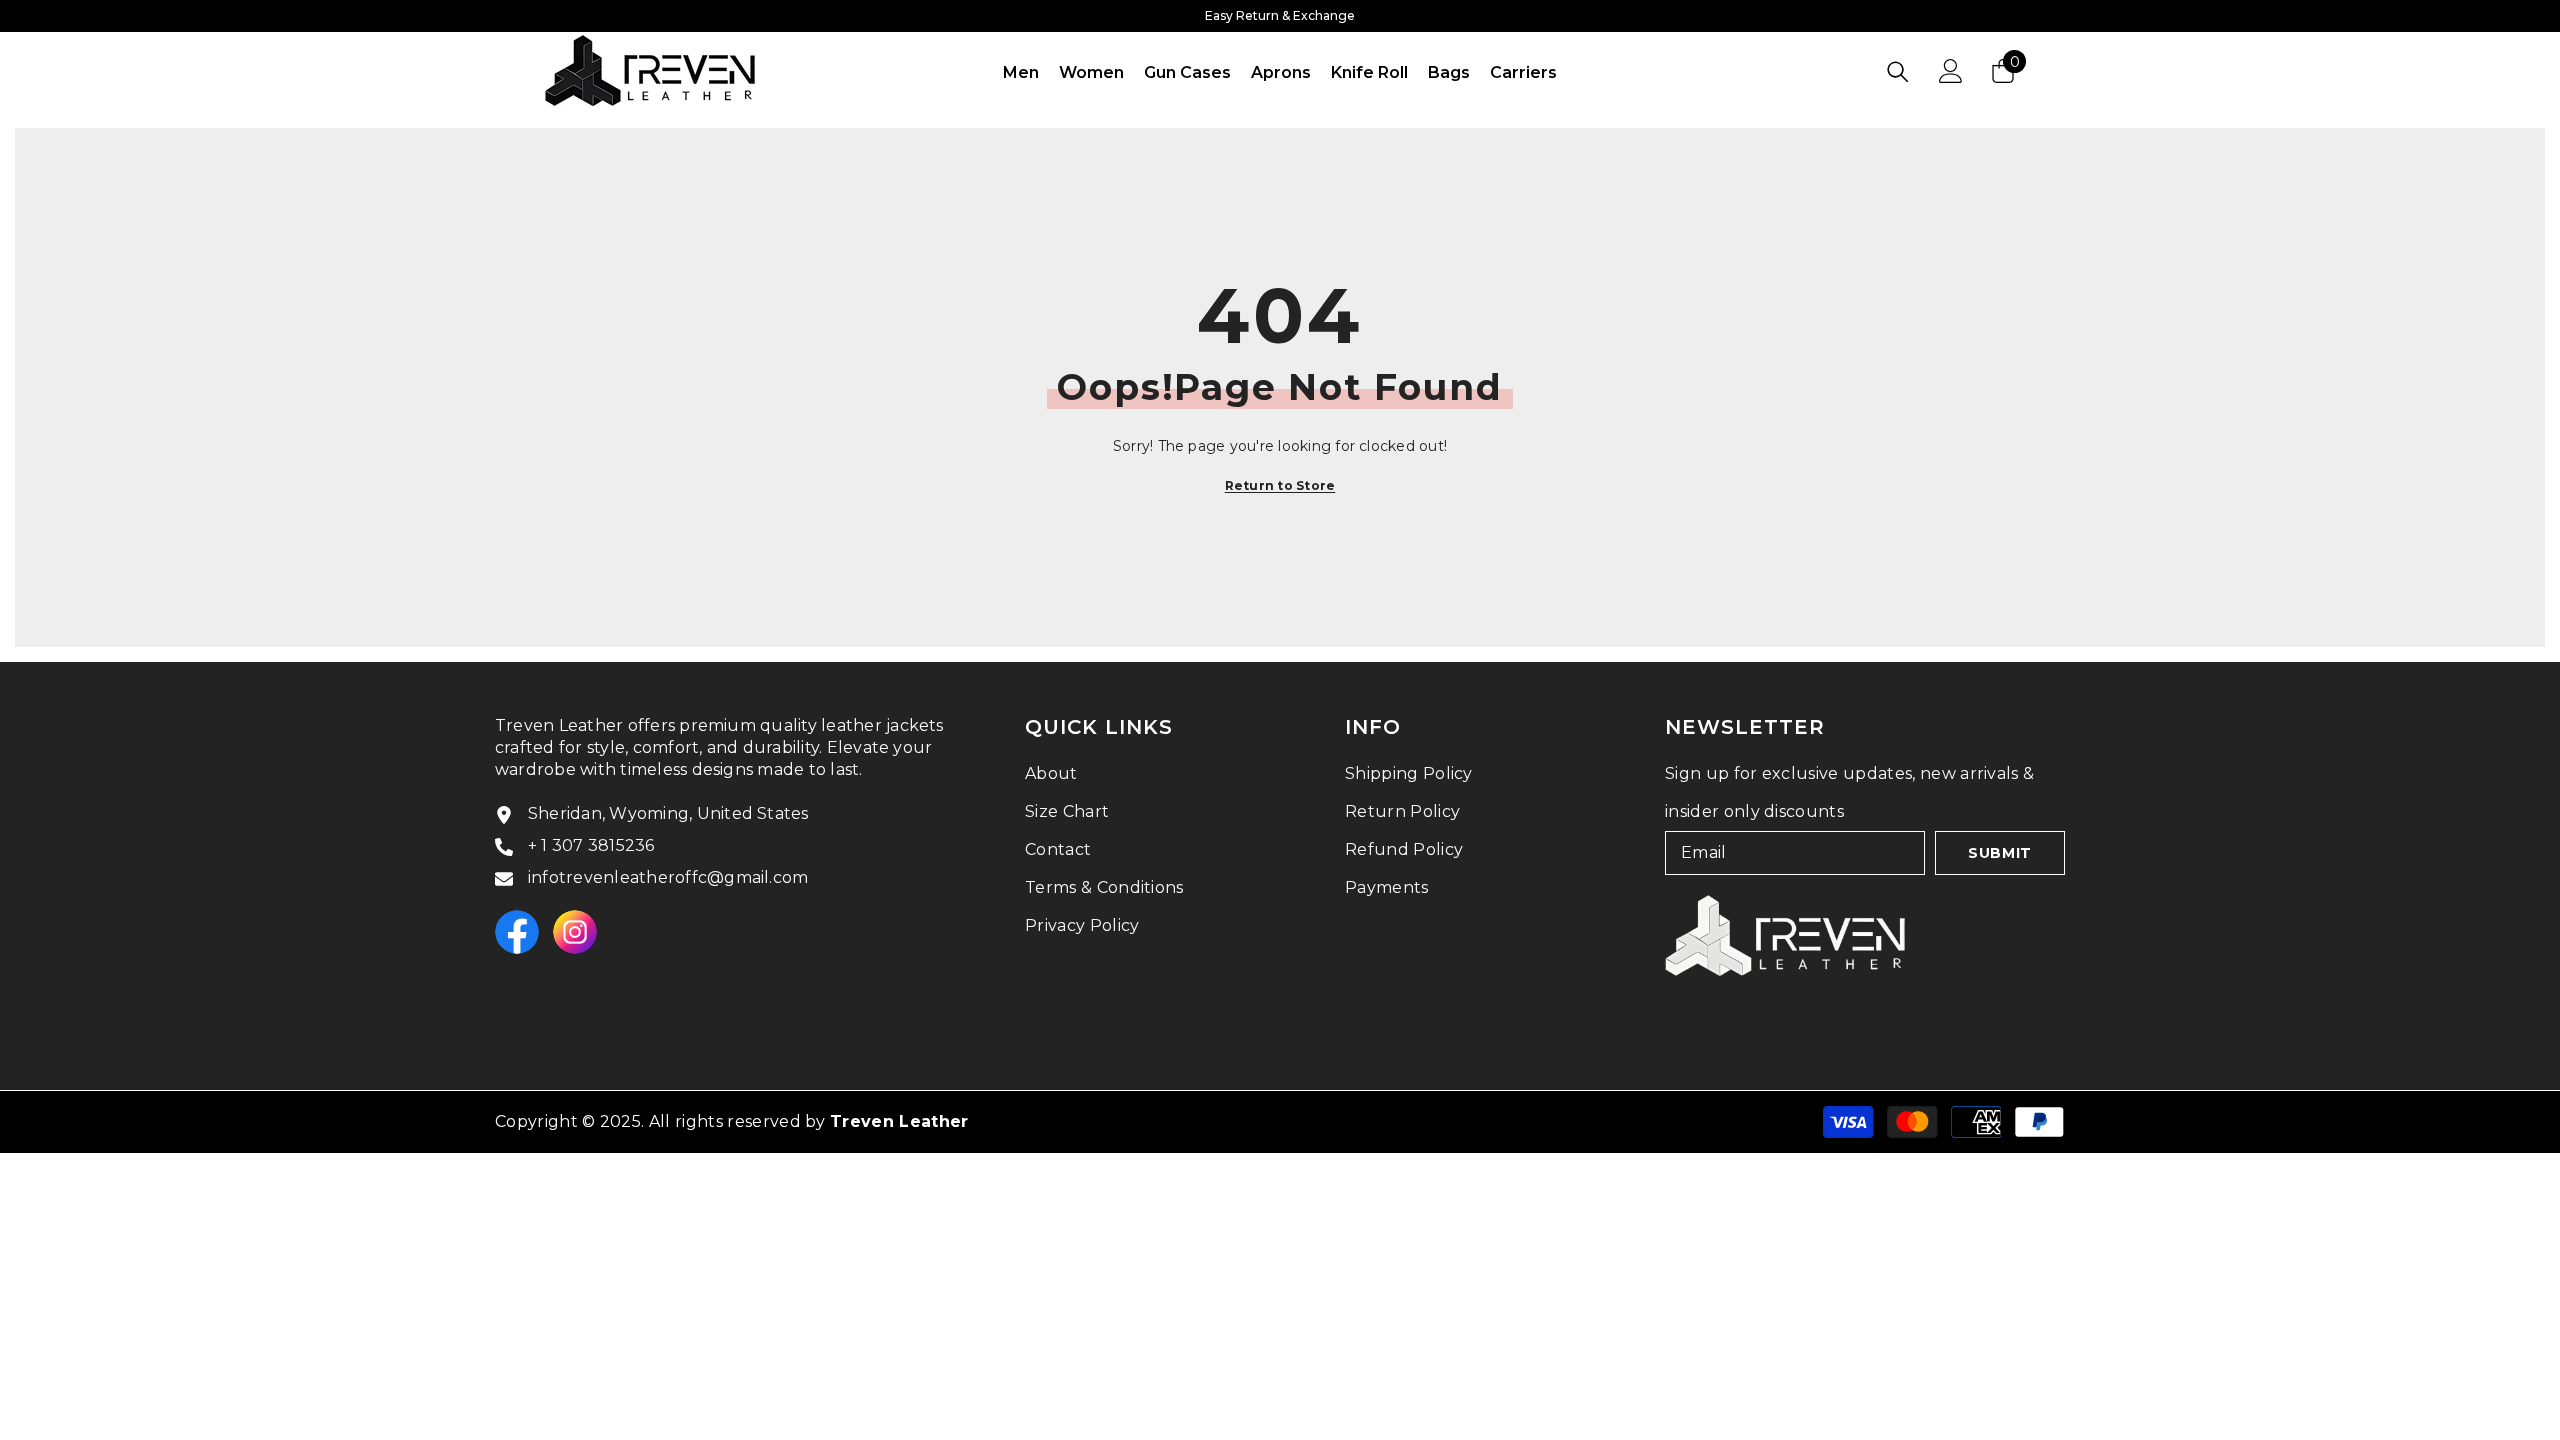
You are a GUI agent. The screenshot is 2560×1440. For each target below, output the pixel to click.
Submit (2000, 853)
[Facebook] (517, 932)
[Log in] (1951, 71)
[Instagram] (575, 932)
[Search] (1898, 71)
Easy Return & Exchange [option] (1280, 15)
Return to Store (1280, 485)
